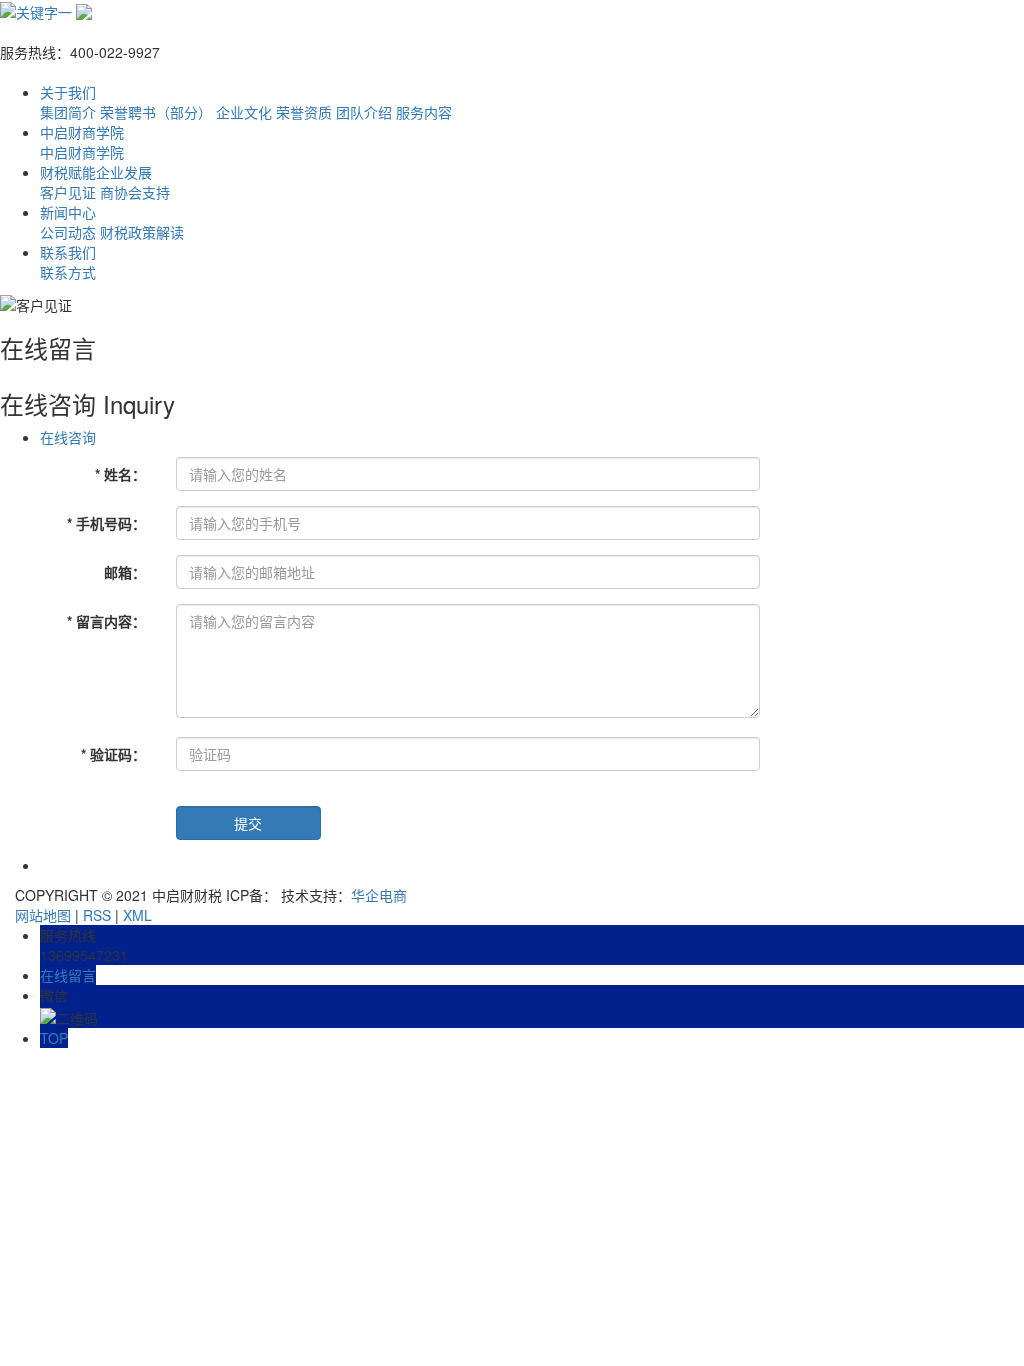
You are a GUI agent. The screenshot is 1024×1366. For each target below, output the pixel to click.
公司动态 (68, 232)
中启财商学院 (82, 132)
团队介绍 (364, 112)
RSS (97, 915)
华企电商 (379, 895)
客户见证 (68, 192)
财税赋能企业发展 (96, 172)
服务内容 (424, 112)
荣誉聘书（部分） (156, 112)
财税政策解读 (142, 232)
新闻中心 (68, 212)
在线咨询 (68, 437)
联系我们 (68, 252)
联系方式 (68, 272)
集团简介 (68, 112)
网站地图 (43, 915)
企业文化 (244, 112)
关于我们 (68, 92)
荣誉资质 (304, 112)
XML (137, 915)
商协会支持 (135, 192)
